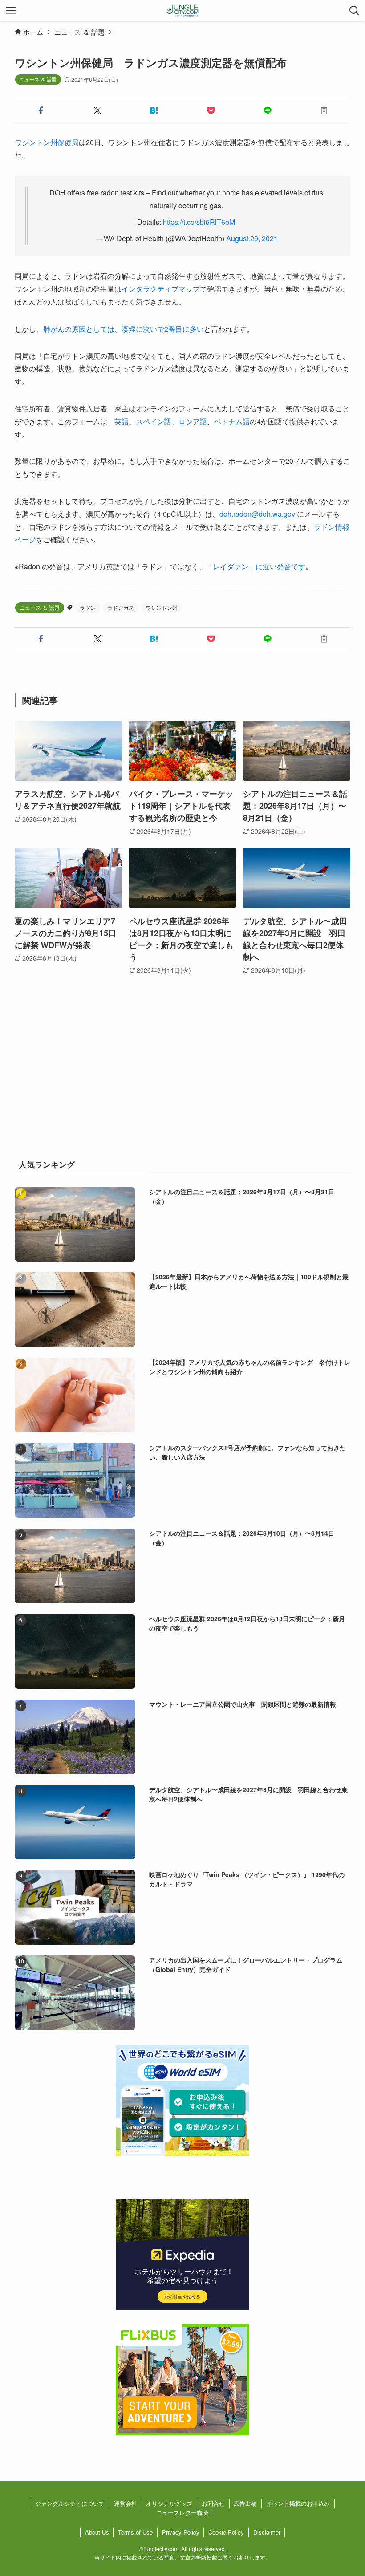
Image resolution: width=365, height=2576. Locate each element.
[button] (41, 110)
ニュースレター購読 (182, 2513)
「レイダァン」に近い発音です (255, 566)
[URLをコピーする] (324, 110)
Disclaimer (267, 2532)
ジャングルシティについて (70, 2503)
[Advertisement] (182, 1078)
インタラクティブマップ (161, 289)
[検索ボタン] (354, 11)
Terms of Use (135, 2532)
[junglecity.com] (183, 11)
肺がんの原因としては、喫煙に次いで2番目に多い (124, 329)
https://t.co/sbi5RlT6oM (199, 222)
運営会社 (126, 2503)
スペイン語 (154, 421)
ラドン (88, 607)
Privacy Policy (181, 2532)
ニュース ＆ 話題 (38, 79)
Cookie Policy (226, 2532)
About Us (97, 2532)
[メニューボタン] (11, 11)
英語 (122, 421)
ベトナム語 (232, 421)
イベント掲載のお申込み (298, 2503)
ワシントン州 (162, 607)
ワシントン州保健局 (47, 142)
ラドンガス (121, 607)
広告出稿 (245, 2503)
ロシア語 (193, 421)
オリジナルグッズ (169, 2503)
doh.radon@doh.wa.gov (257, 514)
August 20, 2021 (252, 238)
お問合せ (213, 2503)
